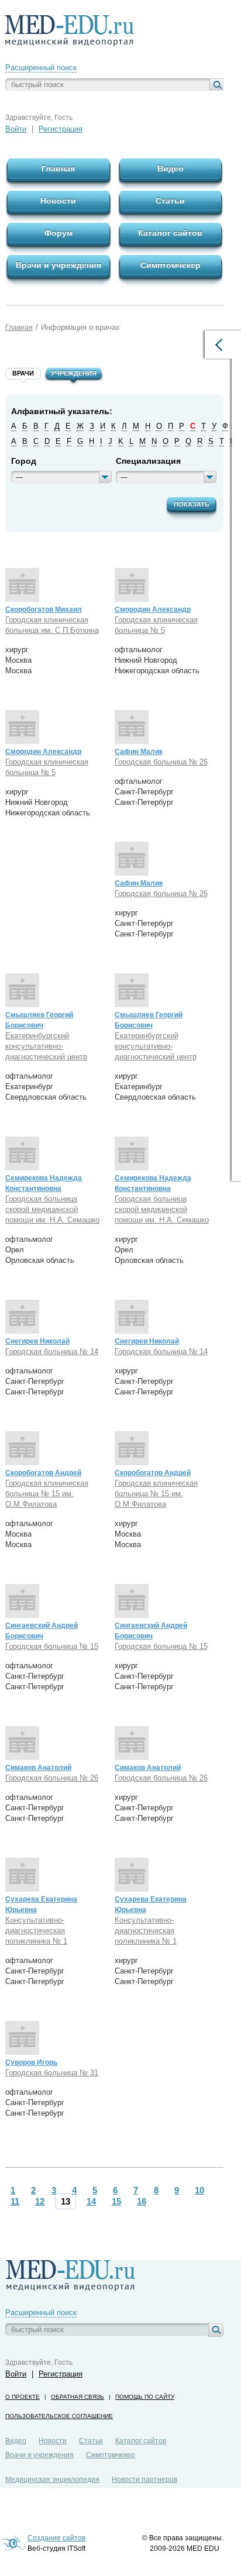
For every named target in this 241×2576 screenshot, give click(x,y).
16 (142, 2201)
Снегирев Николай (37, 1341)
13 (66, 2201)
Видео (16, 2441)
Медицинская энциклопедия (52, 2479)
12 (40, 2201)
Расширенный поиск (41, 68)
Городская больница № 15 (52, 1646)
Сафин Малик (139, 752)
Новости (53, 2441)
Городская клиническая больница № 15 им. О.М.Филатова (47, 1494)
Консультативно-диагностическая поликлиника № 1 (36, 1931)
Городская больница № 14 (52, 1351)
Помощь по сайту (145, 2397)
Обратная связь (78, 2397)
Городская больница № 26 (161, 762)
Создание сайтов (56, 2538)
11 (15, 2201)
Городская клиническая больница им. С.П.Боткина (52, 625)
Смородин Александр (153, 609)
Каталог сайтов (141, 2441)
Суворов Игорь (31, 2062)
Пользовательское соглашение (59, 2416)
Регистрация (61, 129)
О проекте (23, 2397)
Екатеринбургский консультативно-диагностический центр (46, 1046)
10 (199, 2190)
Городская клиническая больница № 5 (156, 625)
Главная (19, 328)
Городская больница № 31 (52, 2073)
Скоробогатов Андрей (43, 1473)
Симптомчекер (111, 2455)
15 (116, 2201)
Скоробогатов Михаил (44, 609)
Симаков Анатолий (38, 1768)
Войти (16, 129)
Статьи (91, 2441)
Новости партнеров (144, 2479)
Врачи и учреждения (39, 2455)
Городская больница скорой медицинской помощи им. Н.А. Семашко (52, 1209)
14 (91, 2201)
